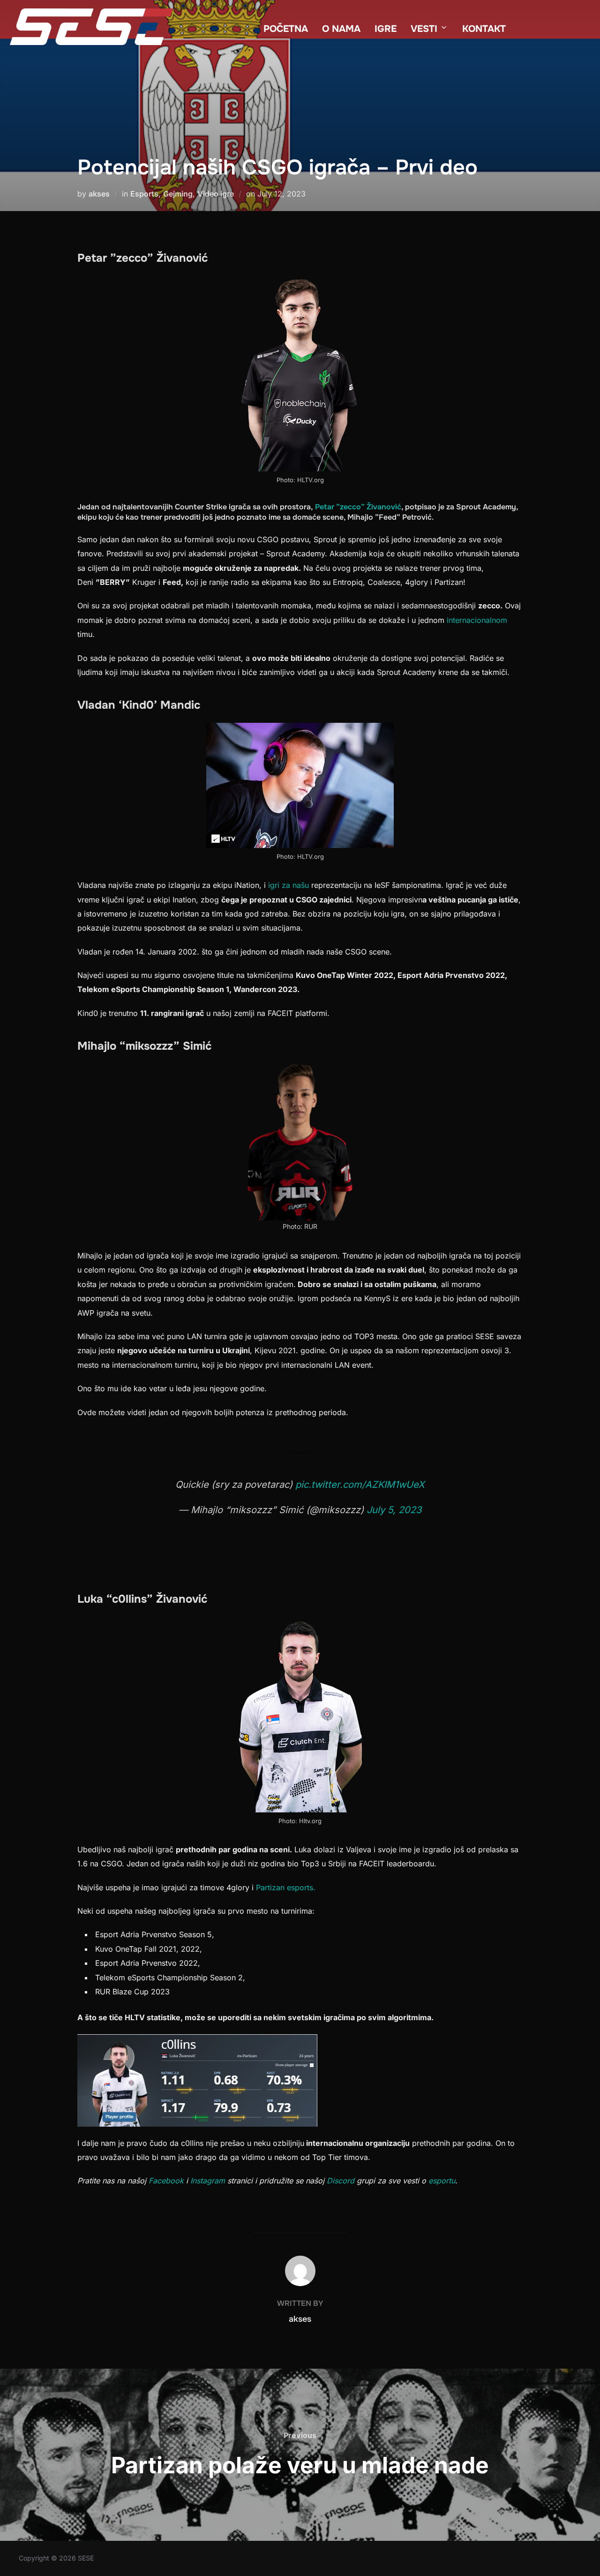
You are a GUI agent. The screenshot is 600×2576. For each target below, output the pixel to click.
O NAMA (341, 29)
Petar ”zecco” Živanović (358, 507)
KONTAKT (484, 29)
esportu (442, 2181)
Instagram (208, 2181)
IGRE (386, 29)
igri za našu (287, 885)
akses (99, 194)
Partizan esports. (286, 1887)
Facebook (166, 2181)
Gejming (178, 194)
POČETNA (286, 29)
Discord (341, 2181)
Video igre (216, 194)
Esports (144, 194)
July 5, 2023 (394, 1510)
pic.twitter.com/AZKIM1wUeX (360, 1485)
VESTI (424, 29)
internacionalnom (476, 620)
